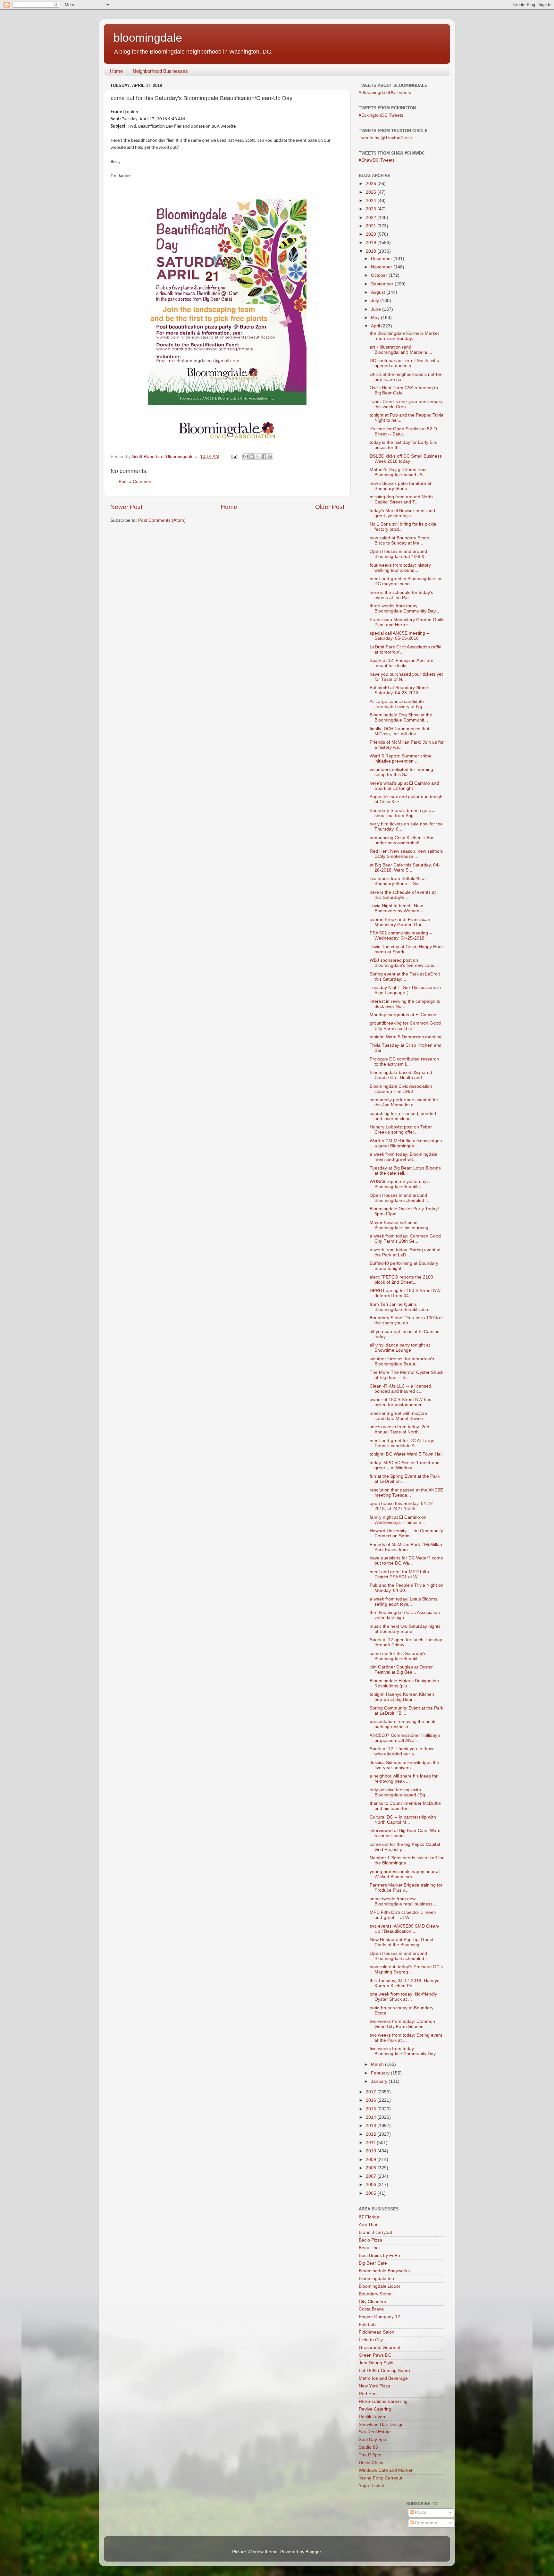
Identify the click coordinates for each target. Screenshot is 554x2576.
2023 (372, 209)
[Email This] (246, 457)
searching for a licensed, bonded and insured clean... (403, 1116)
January (380, 2081)
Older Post (330, 507)
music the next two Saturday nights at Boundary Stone (405, 1629)
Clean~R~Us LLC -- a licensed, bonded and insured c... (401, 1389)
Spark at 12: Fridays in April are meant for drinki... (402, 663)
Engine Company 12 (379, 2317)
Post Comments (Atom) (162, 520)
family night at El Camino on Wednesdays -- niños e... (398, 1520)
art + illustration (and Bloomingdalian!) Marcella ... (401, 350)
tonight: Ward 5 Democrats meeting (406, 1037)
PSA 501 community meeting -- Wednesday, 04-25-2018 (401, 936)
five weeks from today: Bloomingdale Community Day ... (405, 2051)
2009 (372, 2160)
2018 (372, 251)
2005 (372, 2193)
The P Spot (370, 2455)
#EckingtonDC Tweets (381, 115)
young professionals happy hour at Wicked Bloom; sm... (405, 1874)
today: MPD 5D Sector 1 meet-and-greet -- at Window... (405, 1465)
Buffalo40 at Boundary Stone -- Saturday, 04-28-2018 (401, 690)
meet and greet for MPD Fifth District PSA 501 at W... (399, 1574)
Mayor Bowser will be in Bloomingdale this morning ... (402, 1225)
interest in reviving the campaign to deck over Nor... (405, 1004)
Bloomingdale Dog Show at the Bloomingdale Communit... (401, 718)
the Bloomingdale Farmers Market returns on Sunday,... (404, 336)
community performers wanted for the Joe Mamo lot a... (404, 1102)
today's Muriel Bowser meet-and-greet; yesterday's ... (403, 513)
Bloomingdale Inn (376, 2279)
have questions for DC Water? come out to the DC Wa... (406, 1561)
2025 (372, 192)
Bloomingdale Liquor (380, 2286)
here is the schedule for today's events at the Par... (401, 595)
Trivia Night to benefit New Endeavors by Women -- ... (399, 908)
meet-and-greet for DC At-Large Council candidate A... (402, 1443)
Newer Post (126, 507)
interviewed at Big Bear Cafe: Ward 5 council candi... (405, 1833)
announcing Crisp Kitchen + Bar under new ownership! (402, 840)
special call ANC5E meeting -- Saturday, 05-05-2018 (400, 636)
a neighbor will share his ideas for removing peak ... (404, 1779)
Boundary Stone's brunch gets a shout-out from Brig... (402, 813)
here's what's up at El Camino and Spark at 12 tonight (404, 786)
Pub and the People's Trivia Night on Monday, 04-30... (407, 1588)
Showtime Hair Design (381, 2424)
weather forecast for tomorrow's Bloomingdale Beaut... (402, 1361)
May (376, 318)
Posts (420, 2512)
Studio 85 (368, 2447)
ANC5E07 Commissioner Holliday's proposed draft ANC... (405, 1738)
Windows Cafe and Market (386, 2470)
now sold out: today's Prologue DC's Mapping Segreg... (406, 1969)
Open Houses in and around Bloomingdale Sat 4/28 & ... (400, 554)
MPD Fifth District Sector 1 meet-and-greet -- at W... (403, 1915)
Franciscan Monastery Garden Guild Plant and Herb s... (407, 622)
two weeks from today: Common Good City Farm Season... (402, 2024)
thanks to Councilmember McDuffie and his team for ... (405, 1806)
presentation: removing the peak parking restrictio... (403, 1724)
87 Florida (369, 2217)
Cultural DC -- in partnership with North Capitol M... (403, 1820)
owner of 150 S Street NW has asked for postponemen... (400, 1402)
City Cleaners (372, 2302)
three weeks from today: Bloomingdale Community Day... (404, 608)
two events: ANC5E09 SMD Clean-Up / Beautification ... (405, 1929)
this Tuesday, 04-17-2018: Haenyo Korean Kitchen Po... (405, 1983)
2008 (372, 2168)
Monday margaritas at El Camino (403, 1015)
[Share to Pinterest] (270, 457)
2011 (371, 2143)
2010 (372, 2151)
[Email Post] (234, 456)
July (376, 301)
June (377, 309)
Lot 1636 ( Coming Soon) (384, 2371)
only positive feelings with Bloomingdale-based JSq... (399, 1792)
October (380, 275)
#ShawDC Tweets (377, 160)
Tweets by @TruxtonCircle (385, 138)
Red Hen (368, 2394)
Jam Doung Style (376, 2363)
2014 (372, 2117)
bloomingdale (148, 38)
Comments (425, 2523)
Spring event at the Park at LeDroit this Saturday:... (405, 977)
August (379, 292)
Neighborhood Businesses (160, 71)
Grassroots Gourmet (380, 2348)
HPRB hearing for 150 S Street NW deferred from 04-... (405, 1293)
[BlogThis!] (252, 457)
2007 (372, 2176)
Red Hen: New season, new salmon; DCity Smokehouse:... (407, 854)
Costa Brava (371, 2309)
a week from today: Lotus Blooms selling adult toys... (403, 1602)
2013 (372, 2126)
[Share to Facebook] (264, 457)
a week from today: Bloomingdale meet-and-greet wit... (403, 1157)
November (382, 267)
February (381, 2073)
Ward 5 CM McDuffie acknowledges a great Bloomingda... (406, 1143)
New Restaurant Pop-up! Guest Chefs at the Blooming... (401, 1942)
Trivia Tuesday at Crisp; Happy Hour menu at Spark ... (406, 949)
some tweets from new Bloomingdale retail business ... (404, 1901)
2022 (372, 218)
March (378, 2064)
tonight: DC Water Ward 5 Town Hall (406, 1454)
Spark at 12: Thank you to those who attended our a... (402, 1751)
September (383, 284)
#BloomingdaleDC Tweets (385, 93)
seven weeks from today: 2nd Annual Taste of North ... (399, 1429)
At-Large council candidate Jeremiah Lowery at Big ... (399, 704)
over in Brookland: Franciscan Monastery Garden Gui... (400, 922)
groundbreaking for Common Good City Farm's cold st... (405, 1026)
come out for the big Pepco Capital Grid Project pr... (405, 1847)
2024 (372, 201)
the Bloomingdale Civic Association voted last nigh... (405, 1615)
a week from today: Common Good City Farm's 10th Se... (405, 1239)
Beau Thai (369, 2248)
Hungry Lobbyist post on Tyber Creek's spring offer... (401, 1130)
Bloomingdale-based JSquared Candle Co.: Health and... (401, 1075)
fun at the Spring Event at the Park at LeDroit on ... (405, 1479)
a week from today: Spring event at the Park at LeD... (405, 1252)
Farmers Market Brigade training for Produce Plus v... (406, 1888)
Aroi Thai (368, 2225)
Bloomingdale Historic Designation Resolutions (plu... (404, 1683)
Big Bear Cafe (373, 2263)
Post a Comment (136, 481)
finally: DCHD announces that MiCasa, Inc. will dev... (399, 731)
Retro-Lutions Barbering (383, 2401)
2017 (372, 2092)
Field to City (371, 2340)
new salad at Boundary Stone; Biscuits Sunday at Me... (400, 541)
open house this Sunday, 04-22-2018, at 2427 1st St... (402, 1506)
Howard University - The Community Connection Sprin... (406, 1533)
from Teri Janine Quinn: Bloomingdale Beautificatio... (401, 1307)
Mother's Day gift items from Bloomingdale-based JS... (398, 472)
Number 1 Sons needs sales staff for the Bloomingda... (407, 1860)
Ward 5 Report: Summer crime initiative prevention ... (401, 759)
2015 (372, 2109)
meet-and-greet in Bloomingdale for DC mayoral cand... (406, 581)
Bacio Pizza (370, 2240)
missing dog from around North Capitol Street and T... (401, 499)
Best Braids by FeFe (379, 2255)
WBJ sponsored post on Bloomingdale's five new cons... (404, 963)
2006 (372, 2185)
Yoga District (371, 2486)
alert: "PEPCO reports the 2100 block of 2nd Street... (401, 1280)
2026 (372, 184)
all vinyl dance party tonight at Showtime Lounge (400, 1348)
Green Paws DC (375, 2355)
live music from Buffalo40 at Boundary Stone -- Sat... (398, 881)
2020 (372, 234)
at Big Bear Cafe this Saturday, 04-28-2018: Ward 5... (405, 868)
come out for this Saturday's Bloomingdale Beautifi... (398, 1656)
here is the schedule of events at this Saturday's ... (403, 895)
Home (116, 71)
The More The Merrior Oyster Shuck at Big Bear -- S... (407, 1375)
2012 (372, 2134)
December (382, 259)
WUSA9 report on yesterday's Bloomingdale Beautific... (400, 1184)
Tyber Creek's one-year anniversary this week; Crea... (406, 404)
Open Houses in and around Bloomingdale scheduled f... (400, 1198)
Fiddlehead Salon (377, 2332)
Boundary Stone (375, 2294)
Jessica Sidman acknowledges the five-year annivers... (404, 1765)
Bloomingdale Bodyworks (384, 2271)
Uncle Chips (371, 2463)
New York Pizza (374, 2386)
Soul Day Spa (373, 2440)
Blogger (313, 2552)
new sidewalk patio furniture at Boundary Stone (400, 486)
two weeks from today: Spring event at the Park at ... (406, 2038)
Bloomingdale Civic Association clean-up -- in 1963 (401, 1089)
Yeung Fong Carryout (381, 2478)
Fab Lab (367, 2324)
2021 (372, 226)
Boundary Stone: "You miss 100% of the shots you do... (406, 1320)
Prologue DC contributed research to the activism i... (404, 1062)
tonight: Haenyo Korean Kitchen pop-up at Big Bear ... (402, 1697)
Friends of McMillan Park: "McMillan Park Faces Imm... (406, 1547)
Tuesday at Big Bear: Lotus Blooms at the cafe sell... (405, 1171)
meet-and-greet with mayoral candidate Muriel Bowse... (399, 1416)
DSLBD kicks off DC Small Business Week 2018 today (406, 459)
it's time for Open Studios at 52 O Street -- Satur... (403, 431)
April (376, 326)
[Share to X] (258, 457)
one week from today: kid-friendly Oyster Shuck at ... (403, 1997)
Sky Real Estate (375, 2432)
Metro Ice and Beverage (383, 2378)
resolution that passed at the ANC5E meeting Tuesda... (406, 1493)
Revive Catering (375, 2409)
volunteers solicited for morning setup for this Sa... (401, 772)
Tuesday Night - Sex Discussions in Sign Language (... (405, 990)
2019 (372, 243)
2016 (372, 2100)
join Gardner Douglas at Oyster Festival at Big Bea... (401, 1670)
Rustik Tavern (373, 2417)
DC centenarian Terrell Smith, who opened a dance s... (404, 363)
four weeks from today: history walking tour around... (400, 568)
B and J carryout (375, 2232)
